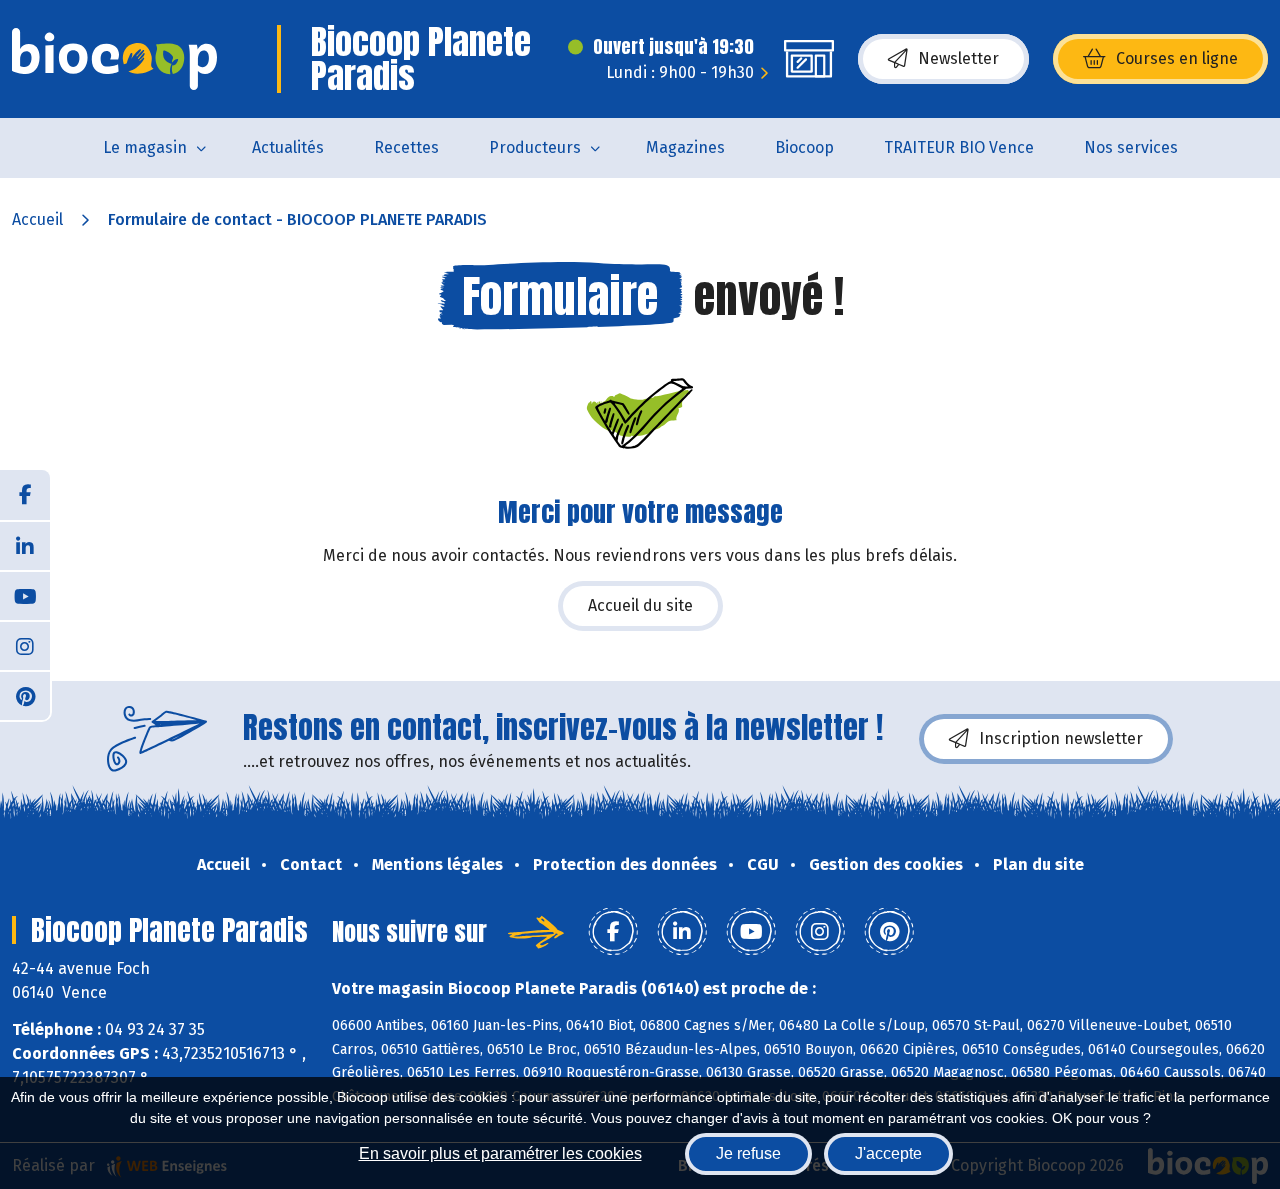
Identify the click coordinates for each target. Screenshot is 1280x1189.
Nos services (1131, 147)
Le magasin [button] (145, 147)
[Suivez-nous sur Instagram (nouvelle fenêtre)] (25, 645)
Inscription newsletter (1061, 738)
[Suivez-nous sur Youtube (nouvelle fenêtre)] (25, 595)
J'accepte (888, 1153)
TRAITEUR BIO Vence (959, 147)
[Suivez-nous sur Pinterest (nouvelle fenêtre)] (25, 695)
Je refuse (748, 1153)
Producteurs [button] (535, 147)
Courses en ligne (1177, 58)
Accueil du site (640, 605)
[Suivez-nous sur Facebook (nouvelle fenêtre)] (25, 495)
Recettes (406, 147)
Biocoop (804, 147)
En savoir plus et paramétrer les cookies (500, 1153)
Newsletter (958, 58)
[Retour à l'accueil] (114, 59)
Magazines (685, 147)
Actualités (288, 147)
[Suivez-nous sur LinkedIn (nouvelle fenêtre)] (25, 545)
